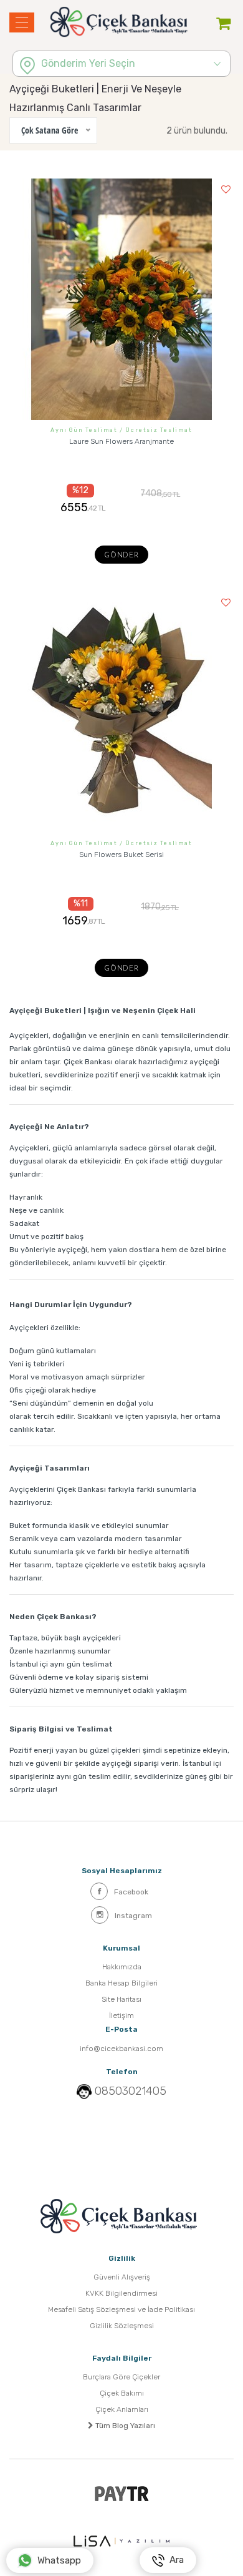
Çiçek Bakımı (122, 2393)
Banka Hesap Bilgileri (121, 1983)
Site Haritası (121, 1999)
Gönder (121, 556)
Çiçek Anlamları (122, 2409)
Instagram (133, 1916)
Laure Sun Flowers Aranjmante (121, 441)
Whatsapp (59, 2560)
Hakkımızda (122, 1967)
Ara (174, 2560)
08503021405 (131, 2091)
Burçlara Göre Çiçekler (121, 2377)
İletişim (121, 2015)
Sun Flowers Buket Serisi (121, 855)
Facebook (131, 1892)
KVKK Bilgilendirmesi (121, 2293)
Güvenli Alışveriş (122, 2277)
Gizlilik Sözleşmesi (122, 2326)
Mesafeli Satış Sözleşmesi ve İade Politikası (121, 2309)
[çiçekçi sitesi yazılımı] (121, 2541)
